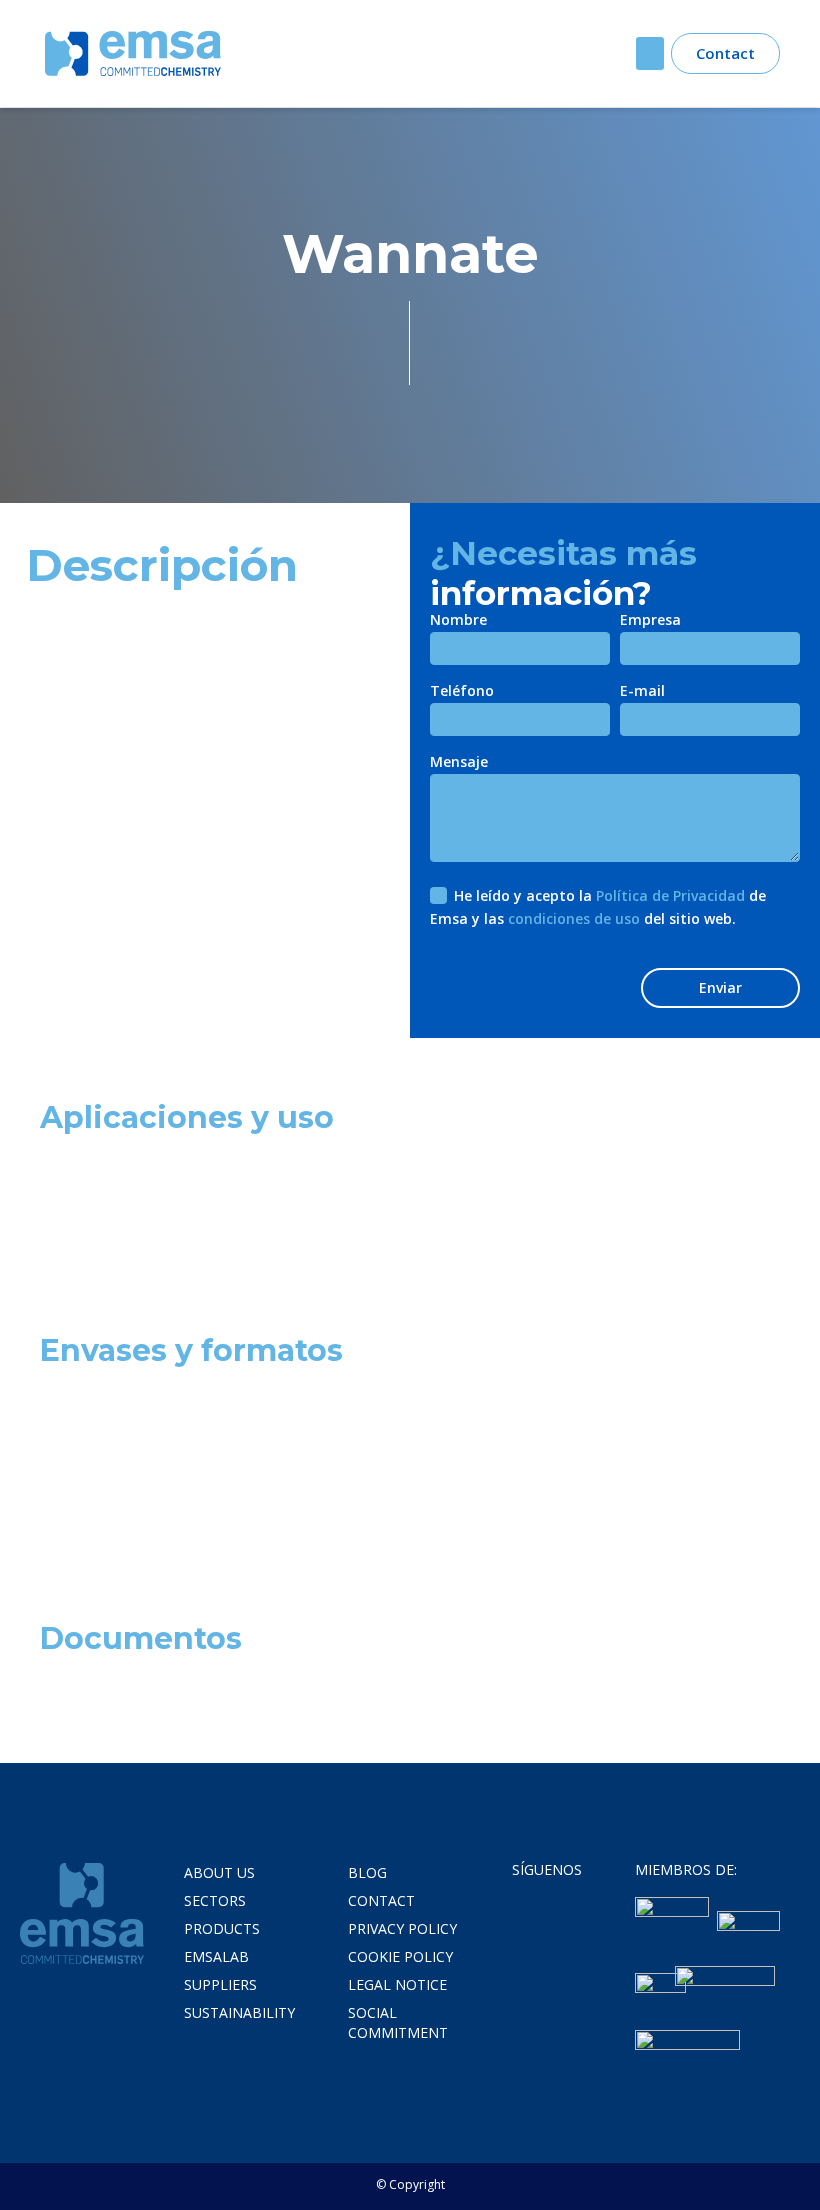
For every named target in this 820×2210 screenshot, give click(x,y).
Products (222, 1928)
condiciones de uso (574, 918)
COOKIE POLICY (400, 1956)
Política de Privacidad (670, 895)
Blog (367, 1872)
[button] (650, 53)
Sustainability (239, 2012)
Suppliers (220, 1984)
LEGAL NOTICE (397, 1984)
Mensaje (459, 763)
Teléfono (462, 692)
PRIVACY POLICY (402, 1928)
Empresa (650, 621)
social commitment (398, 2022)
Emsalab (216, 1956)
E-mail (642, 692)
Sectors (215, 1900)
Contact (381, 1900)
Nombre (458, 621)
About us (219, 1872)
